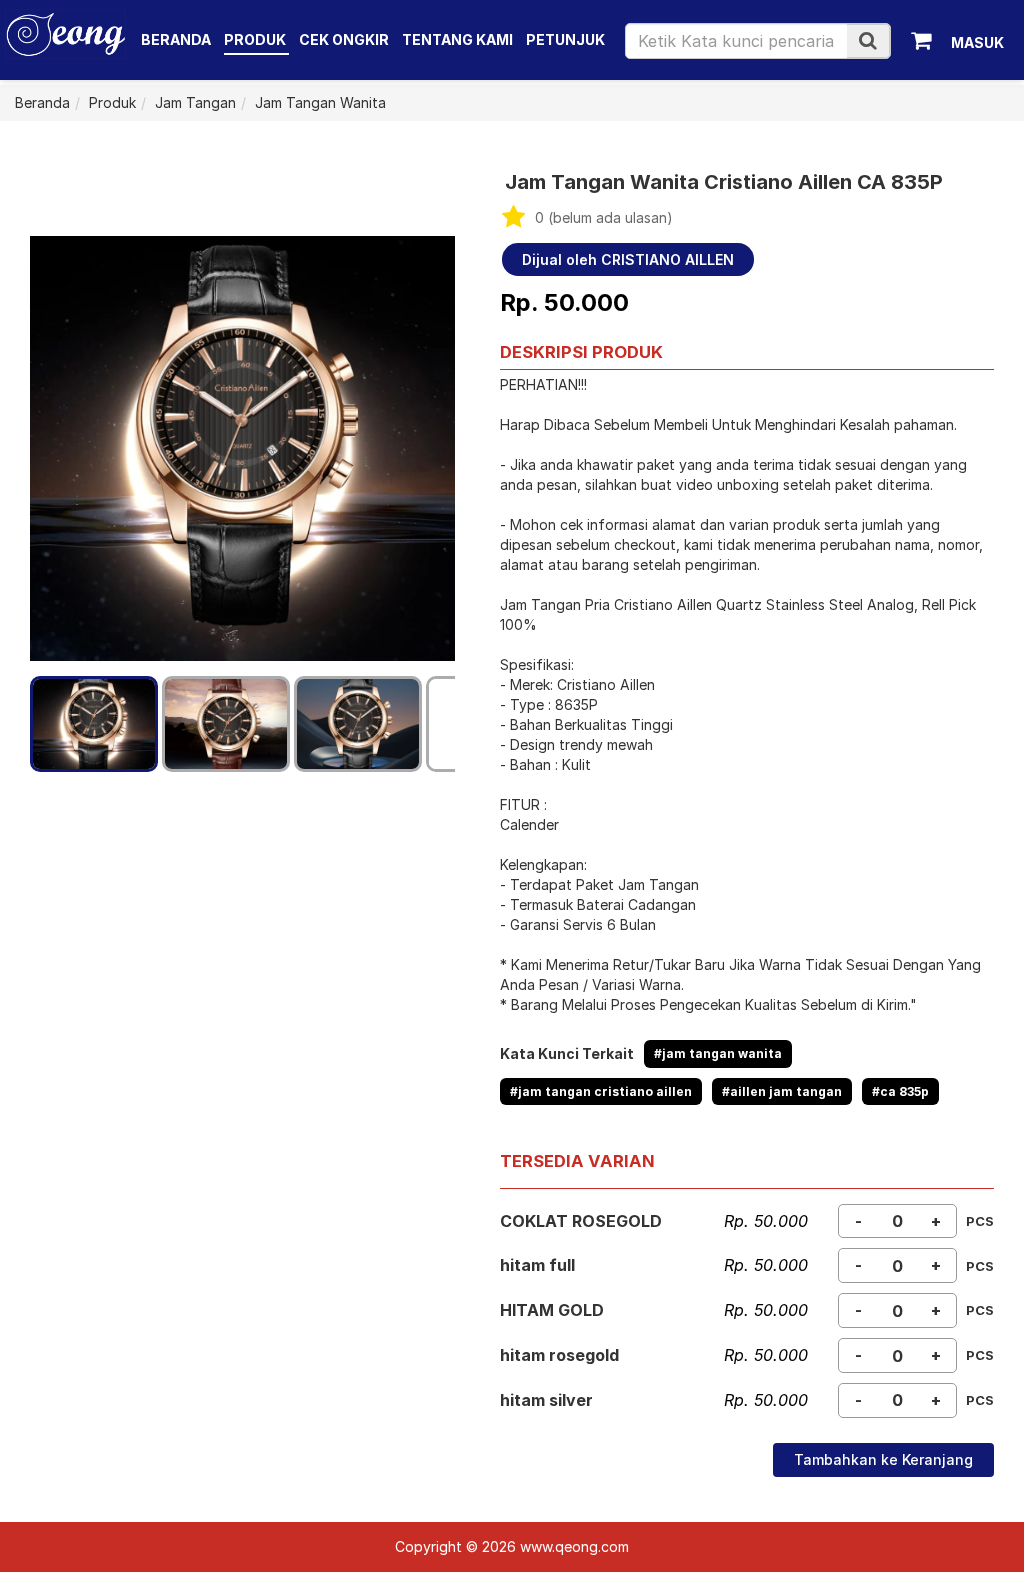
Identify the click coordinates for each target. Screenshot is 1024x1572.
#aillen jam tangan (782, 1091)
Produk (256, 39)
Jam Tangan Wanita (320, 102)
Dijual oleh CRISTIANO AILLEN (628, 259)
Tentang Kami (457, 39)
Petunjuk (565, 39)
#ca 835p (900, 1091)
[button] (868, 40)
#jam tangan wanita (718, 1053)
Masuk (977, 42)
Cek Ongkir (344, 39)
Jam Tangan (195, 102)
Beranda (176, 39)
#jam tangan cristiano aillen (601, 1091)
